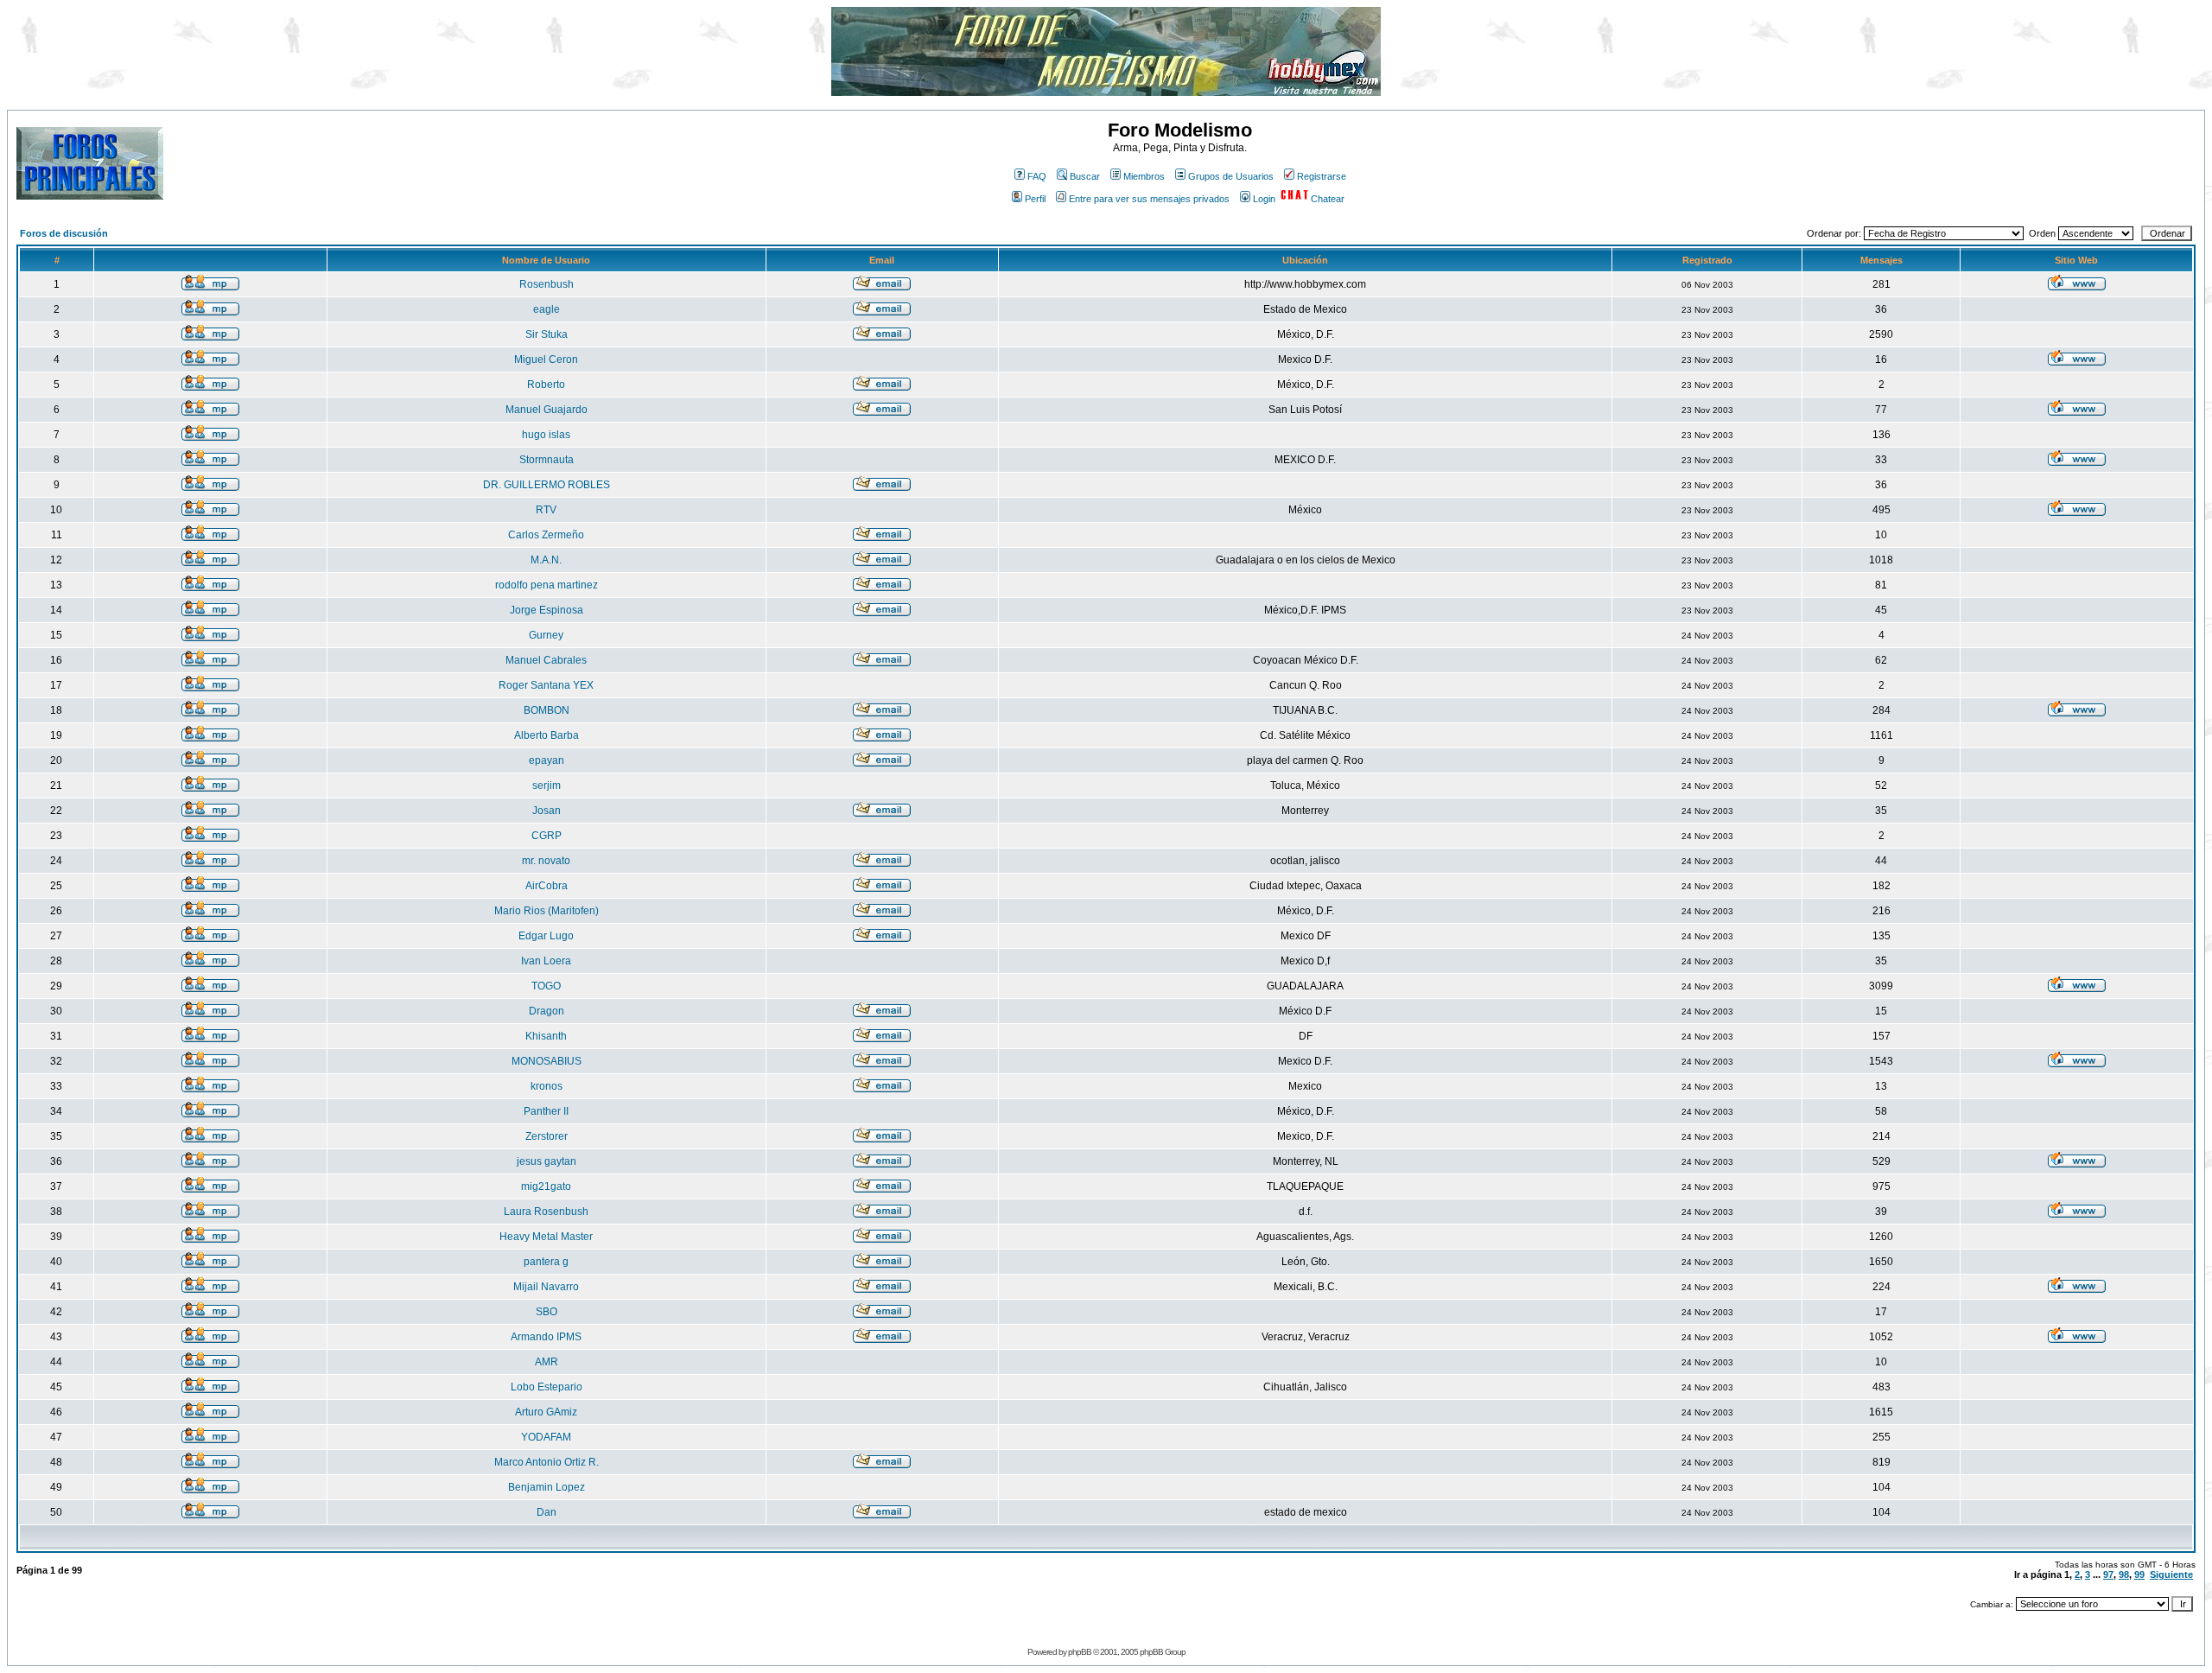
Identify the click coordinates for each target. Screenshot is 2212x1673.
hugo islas (546, 435)
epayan (547, 760)
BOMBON (547, 710)
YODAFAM (546, 1437)
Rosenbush (547, 284)
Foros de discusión (64, 233)
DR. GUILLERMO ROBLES (547, 485)
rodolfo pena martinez (547, 585)
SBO (547, 1312)
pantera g (546, 1262)
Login (1264, 199)
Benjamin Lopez (547, 1487)
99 (2139, 1574)
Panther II (546, 1111)
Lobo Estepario (547, 1387)
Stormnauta (547, 460)
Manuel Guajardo (547, 410)
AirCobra (547, 886)
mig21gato (546, 1186)
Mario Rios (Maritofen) (547, 911)
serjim (547, 786)
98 (2124, 1574)
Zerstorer (547, 1136)
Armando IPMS (546, 1337)
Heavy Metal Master (546, 1237)
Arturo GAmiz (546, 1412)
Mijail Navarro (546, 1287)
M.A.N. (546, 560)
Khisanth (546, 1036)
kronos (547, 1086)
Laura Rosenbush (546, 1212)
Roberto (546, 385)
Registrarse (1322, 176)
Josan (547, 811)
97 (2108, 1574)
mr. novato (546, 861)
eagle (547, 309)
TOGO (546, 986)
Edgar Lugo (546, 936)
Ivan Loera (546, 961)
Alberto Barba (547, 735)
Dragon (547, 1011)
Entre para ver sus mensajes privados (1149, 199)
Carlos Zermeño (546, 535)
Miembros (1144, 176)
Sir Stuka (547, 334)
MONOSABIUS (547, 1061)
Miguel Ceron (546, 359)
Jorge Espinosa (547, 610)
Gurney (546, 635)
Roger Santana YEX (546, 685)
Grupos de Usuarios (1231, 176)
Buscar (1085, 176)
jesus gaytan (547, 1161)
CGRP (547, 836)
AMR (547, 1362)
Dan (547, 1512)
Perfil (1035, 199)
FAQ (1037, 176)
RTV (546, 510)
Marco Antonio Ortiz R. (547, 1462)
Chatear (1328, 199)
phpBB (1080, 1652)
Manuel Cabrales (546, 660)
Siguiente (2171, 1574)
